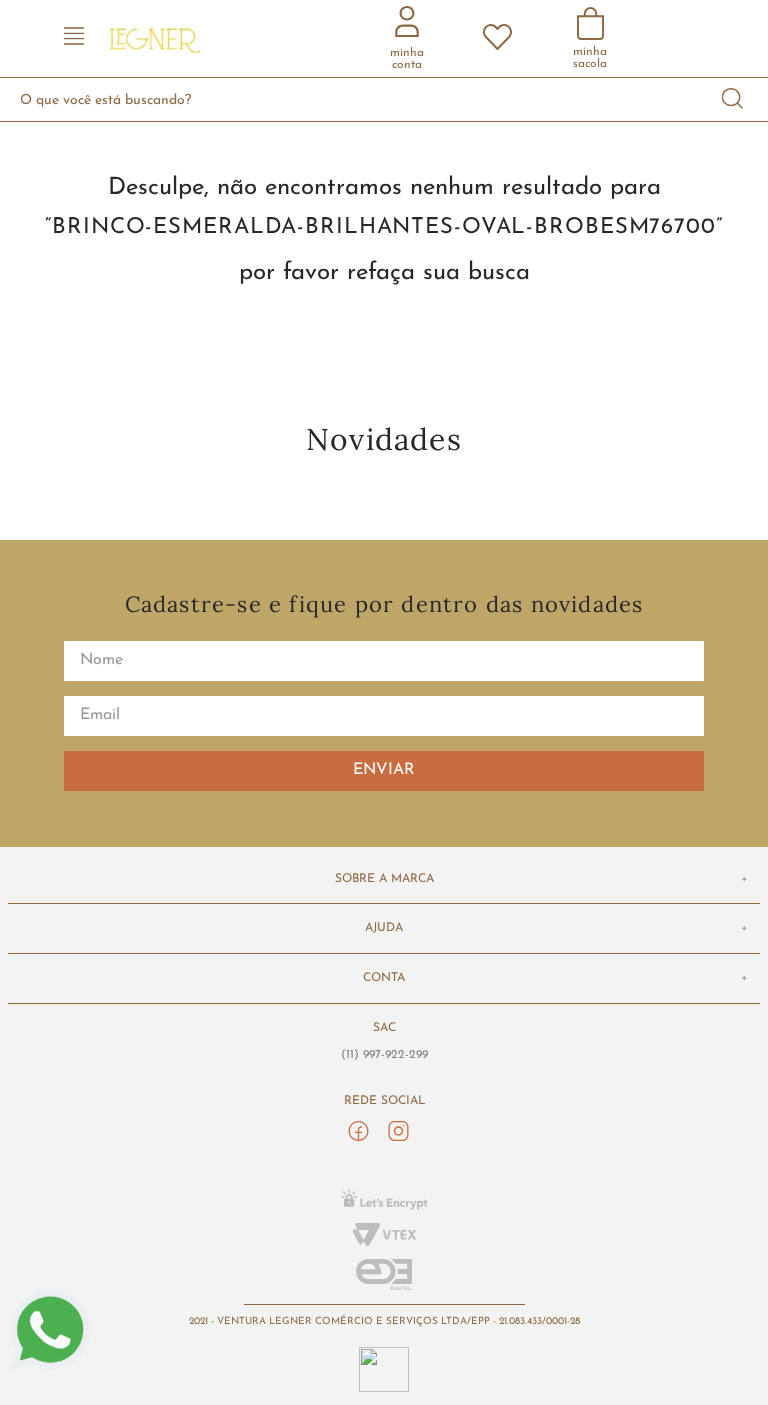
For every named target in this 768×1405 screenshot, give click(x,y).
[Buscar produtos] (733, 99)
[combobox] (384, 99)
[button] (74, 38)
